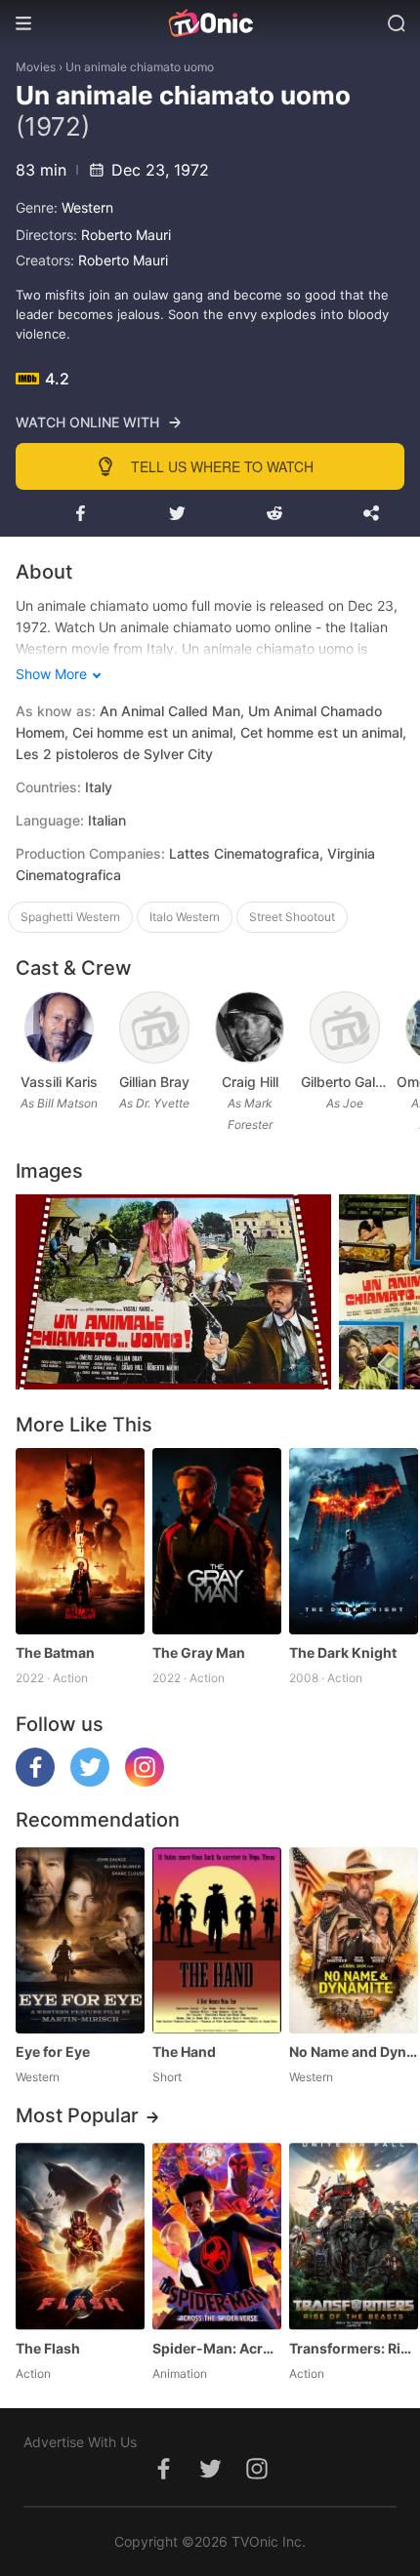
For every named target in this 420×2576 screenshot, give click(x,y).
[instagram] (145, 1781)
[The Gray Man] (217, 1541)
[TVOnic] (210, 23)
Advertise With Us (80, 2442)
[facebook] (35, 1781)
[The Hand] (217, 1940)
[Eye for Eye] (80, 1940)
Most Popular (77, 2115)
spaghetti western (70, 917)
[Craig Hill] (250, 1027)
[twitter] (90, 1781)
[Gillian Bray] (154, 1027)
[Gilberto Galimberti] (345, 1027)
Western (87, 207)
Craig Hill (250, 1082)
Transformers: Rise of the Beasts (354, 2348)
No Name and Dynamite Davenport (354, 2052)
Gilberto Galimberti (344, 1082)
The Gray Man (199, 1652)
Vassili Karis (59, 1082)
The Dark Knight (343, 1652)
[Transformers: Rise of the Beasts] (354, 2236)
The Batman (55, 1652)
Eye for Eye (53, 2052)
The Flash (48, 2348)
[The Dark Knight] (354, 1541)
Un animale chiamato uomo (140, 67)
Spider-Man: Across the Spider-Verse (217, 2348)
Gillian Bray (154, 1082)
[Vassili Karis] (60, 1027)
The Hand (184, 2052)
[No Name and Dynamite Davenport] (354, 1940)
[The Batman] (80, 1541)
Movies (36, 67)
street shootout (292, 917)
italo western (185, 917)
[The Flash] (80, 2236)
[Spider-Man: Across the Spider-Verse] (217, 2236)
